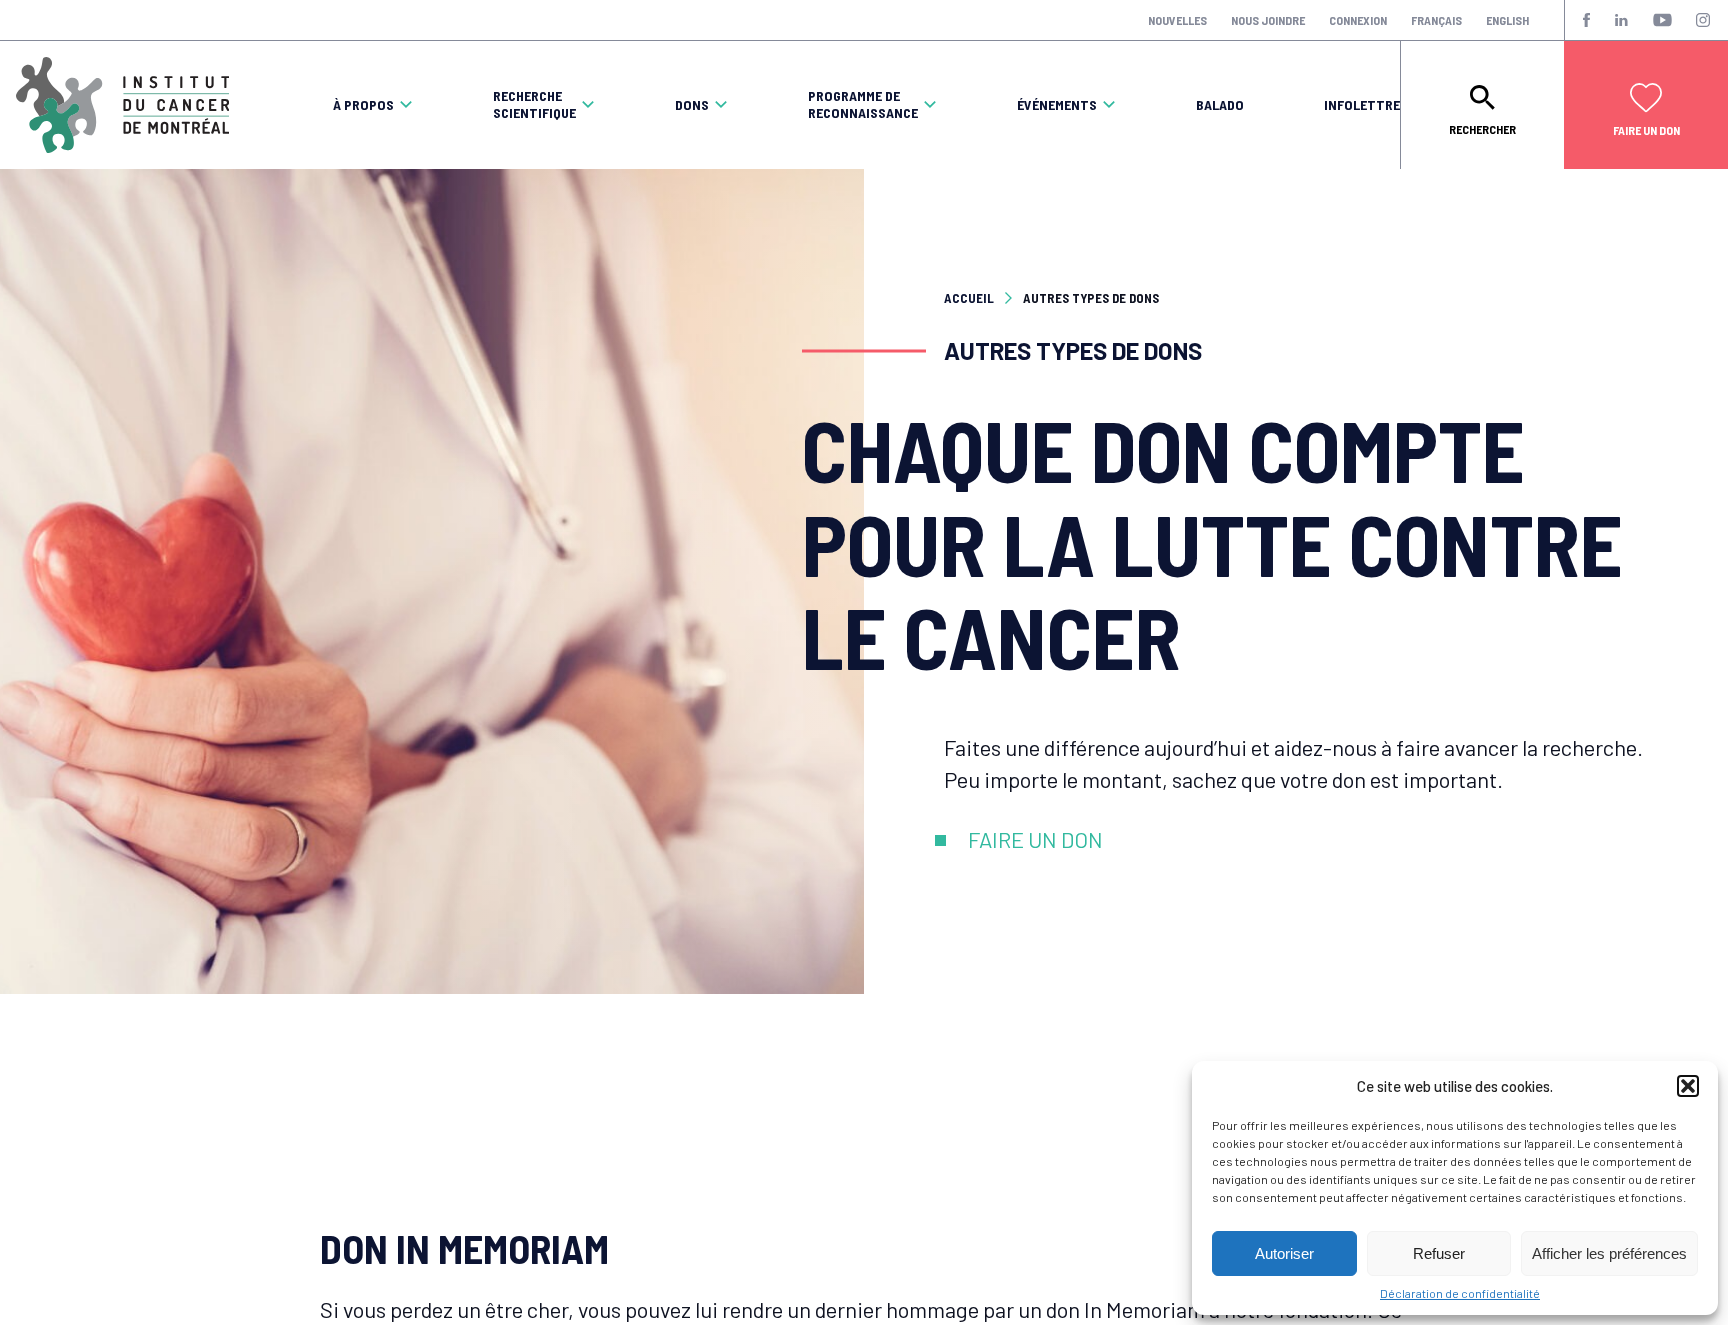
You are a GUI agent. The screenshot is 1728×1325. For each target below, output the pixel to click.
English (1507, 20)
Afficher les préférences (1609, 1253)
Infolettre (1362, 105)
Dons (692, 105)
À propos (363, 105)
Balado (1220, 105)
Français (1436, 20)
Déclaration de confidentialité (1460, 1293)
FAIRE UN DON (1035, 839)
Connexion (1358, 20)
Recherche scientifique (534, 104)
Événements (1057, 105)
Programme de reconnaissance (863, 104)
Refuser (1439, 1253)
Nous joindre (1268, 20)
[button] (1688, 1086)
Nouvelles (1177, 20)
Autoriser (1284, 1253)
